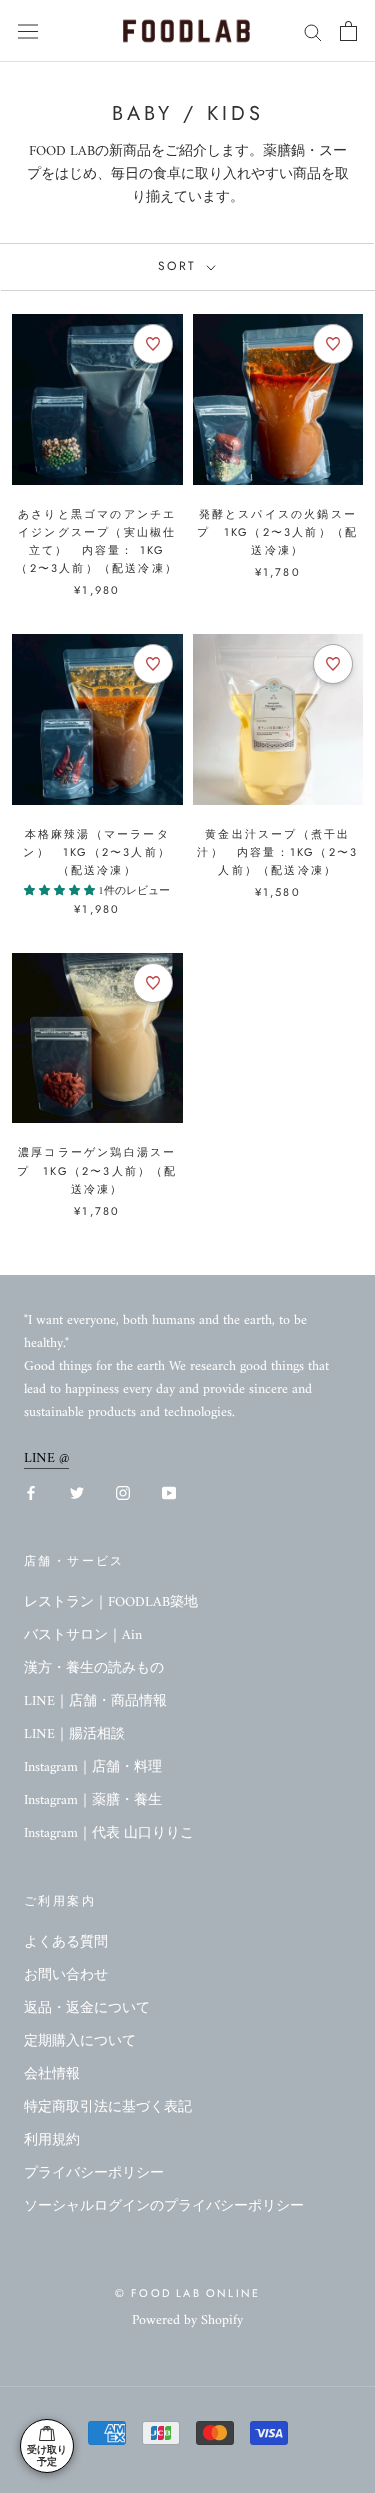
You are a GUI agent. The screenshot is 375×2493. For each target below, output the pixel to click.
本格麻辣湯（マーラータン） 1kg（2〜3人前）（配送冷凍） (97, 852)
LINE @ (46, 1458)
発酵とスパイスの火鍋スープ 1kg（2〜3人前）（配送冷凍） (277, 532)
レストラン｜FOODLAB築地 (111, 1602)
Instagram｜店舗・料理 (93, 1767)
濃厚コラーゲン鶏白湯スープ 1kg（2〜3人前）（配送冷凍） (97, 1170)
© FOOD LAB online (187, 2293)
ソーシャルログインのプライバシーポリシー (164, 2206)
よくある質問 (66, 1942)
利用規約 (52, 2140)
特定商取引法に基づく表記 (108, 2107)
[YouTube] (169, 1492)
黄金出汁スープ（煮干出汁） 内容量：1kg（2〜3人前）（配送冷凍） (277, 852)
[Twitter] (77, 1492)
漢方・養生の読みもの (94, 1668)
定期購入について (80, 2041)
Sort (180, 266)
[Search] (313, 31)
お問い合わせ (66, 1975)
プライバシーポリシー (94, 2173)
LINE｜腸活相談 (74, 1734)
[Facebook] (31, 1492)
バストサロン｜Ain (83, 1635)
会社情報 (52, 2074)
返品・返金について (87, 2008)
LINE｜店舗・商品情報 (95, 1701)
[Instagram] (123, 1492)
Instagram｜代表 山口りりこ (109, 1833)
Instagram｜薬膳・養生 (93, 1800)
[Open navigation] (28, 31)
